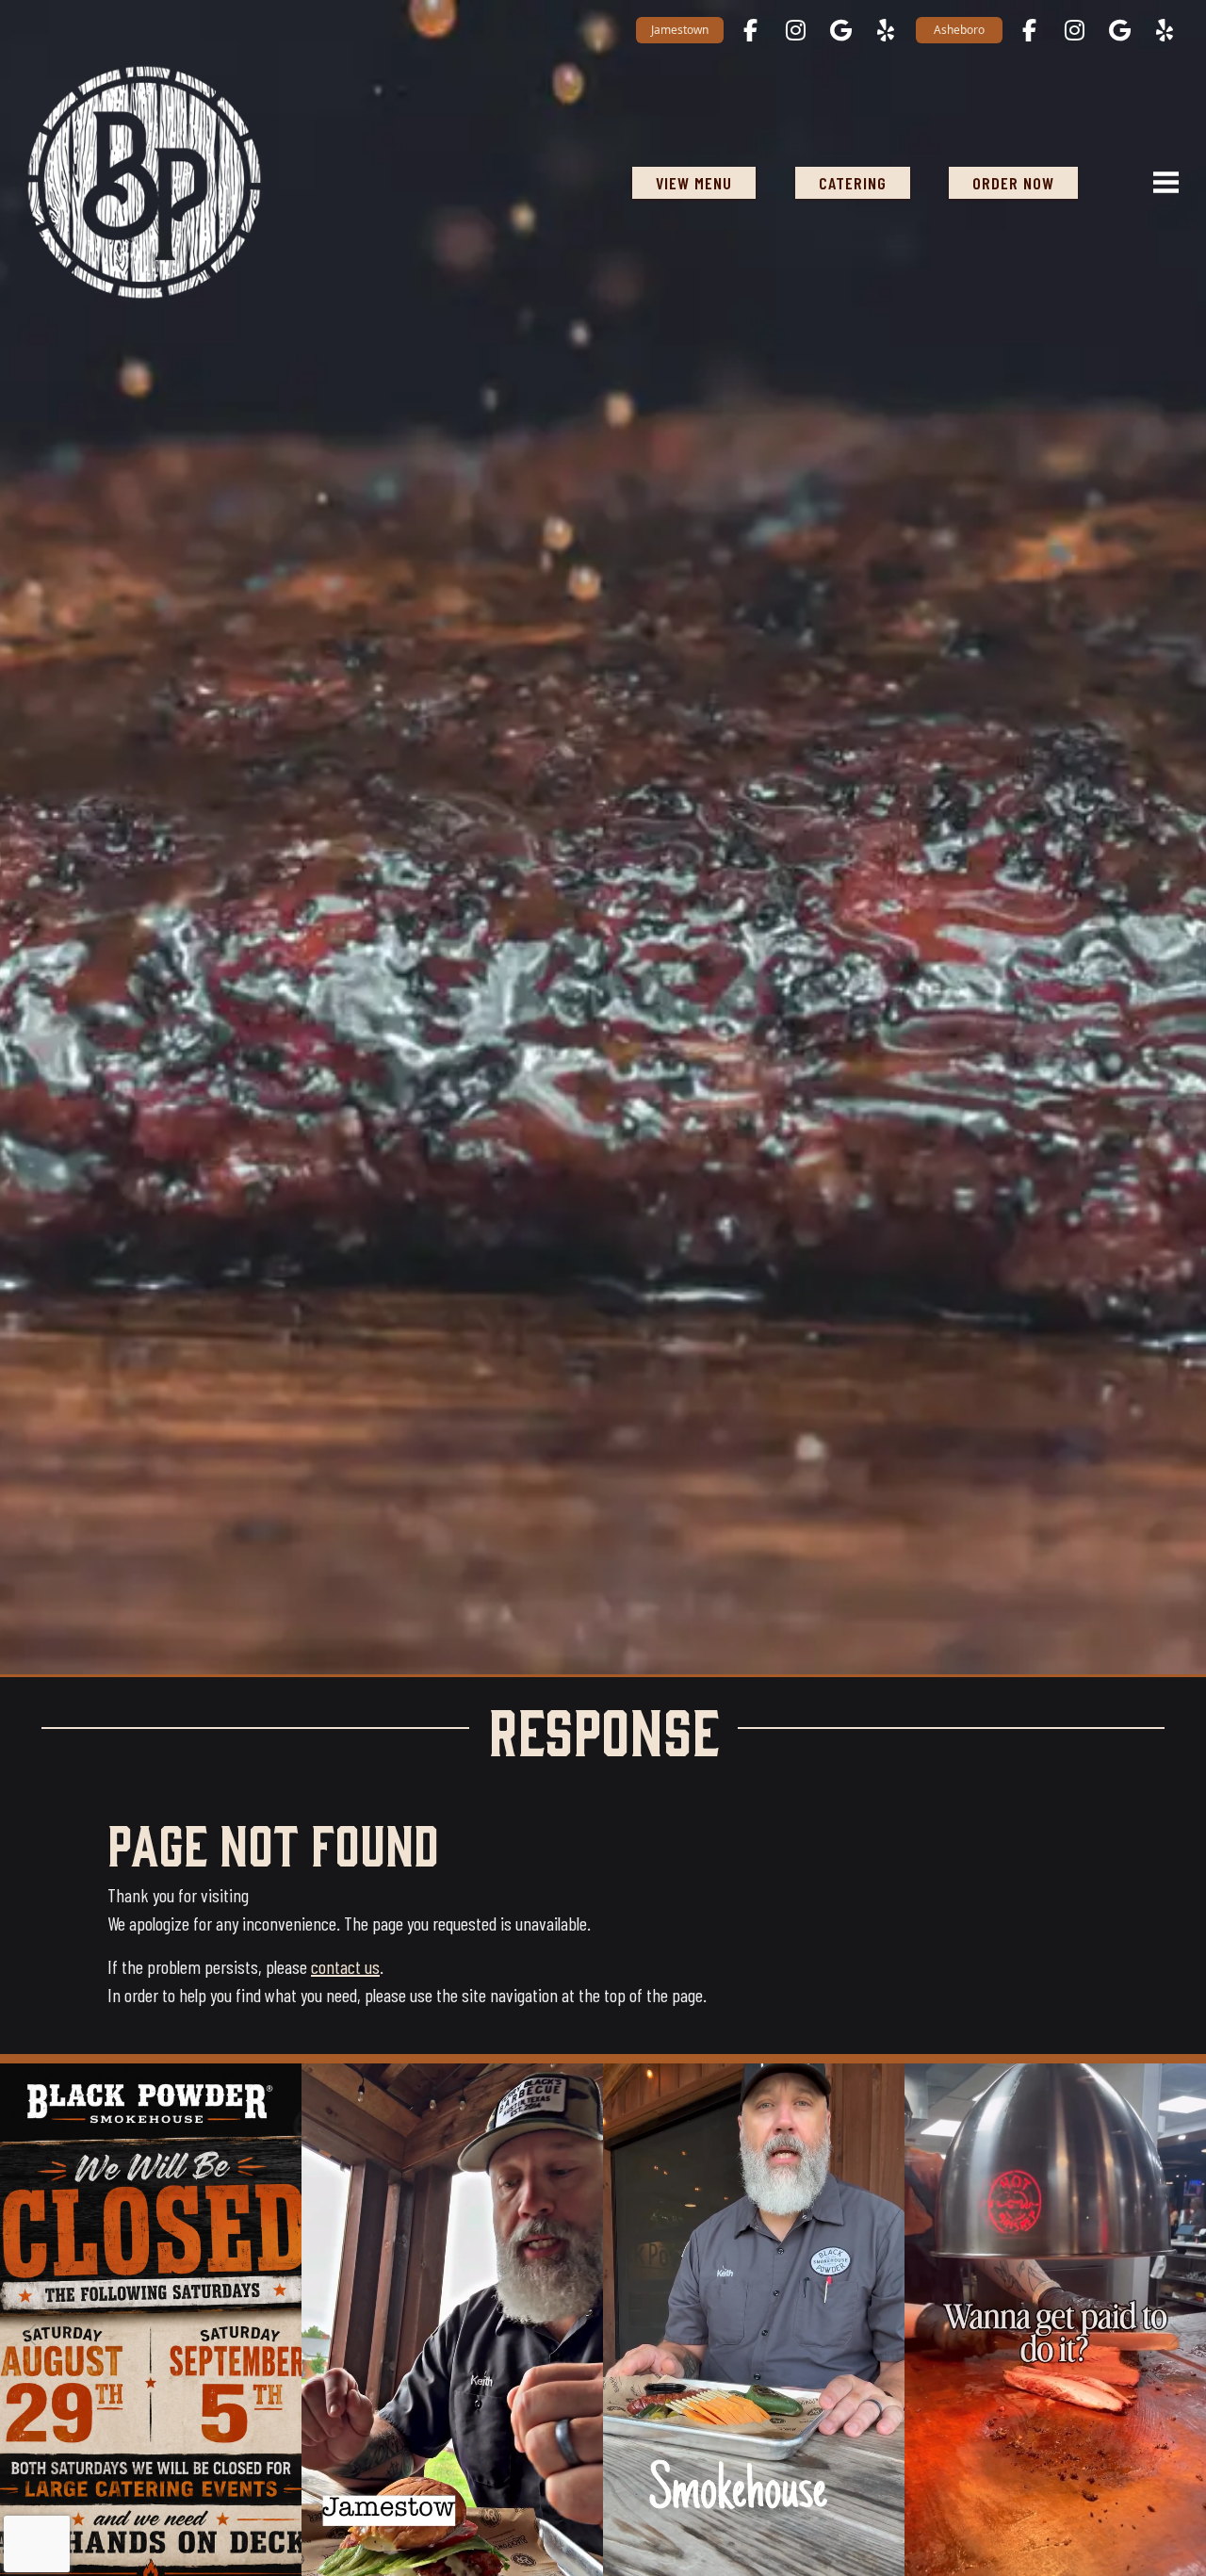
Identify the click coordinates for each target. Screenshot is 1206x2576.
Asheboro (959, 30)
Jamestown (680, 30)
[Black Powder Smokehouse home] (144, 182)
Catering (853, 183)
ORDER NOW (1013, 183)
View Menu (694, 183)
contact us (345, 1966)
